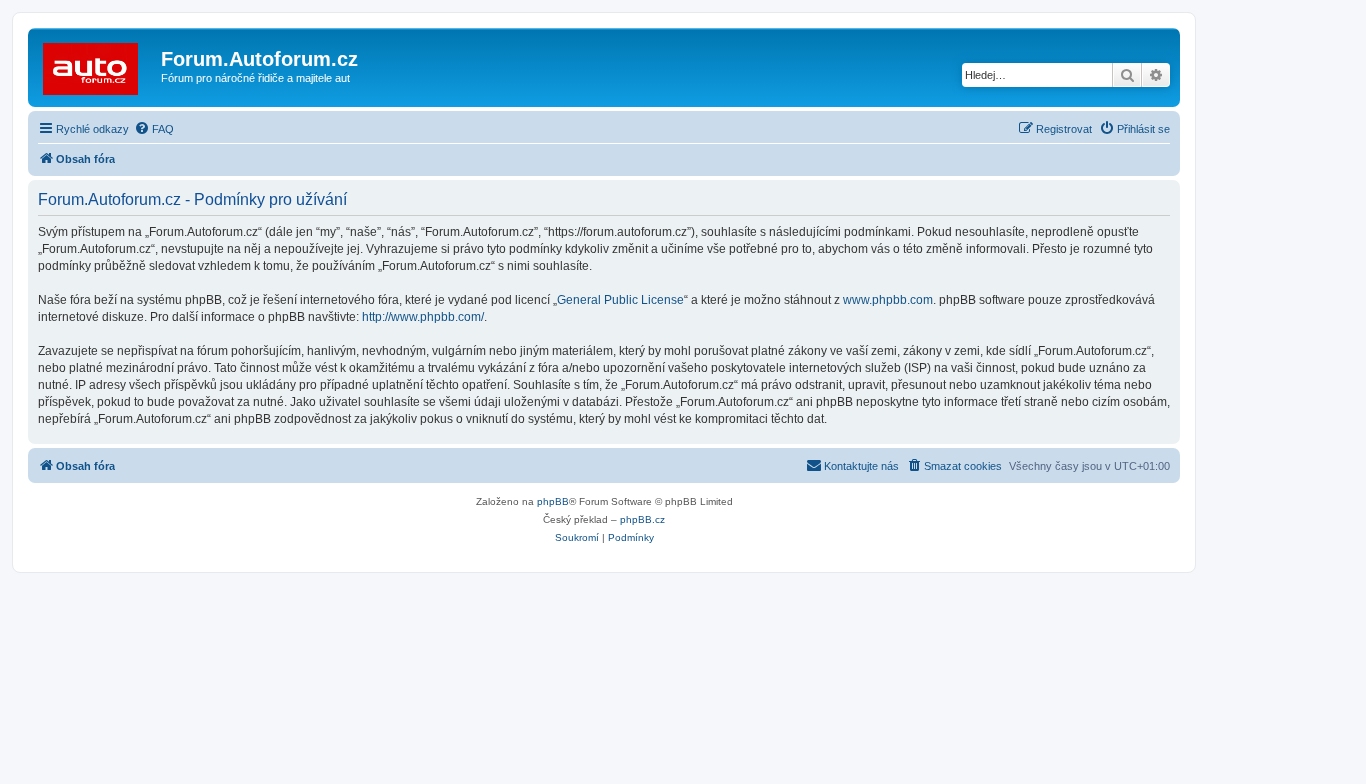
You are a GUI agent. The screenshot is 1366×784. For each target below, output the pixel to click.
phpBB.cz (642, 519)
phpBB (553, 501)
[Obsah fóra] (97, 65)
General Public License (620, 300)
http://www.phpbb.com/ (423, 317)
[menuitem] (154, 129)
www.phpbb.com (888, 300)
